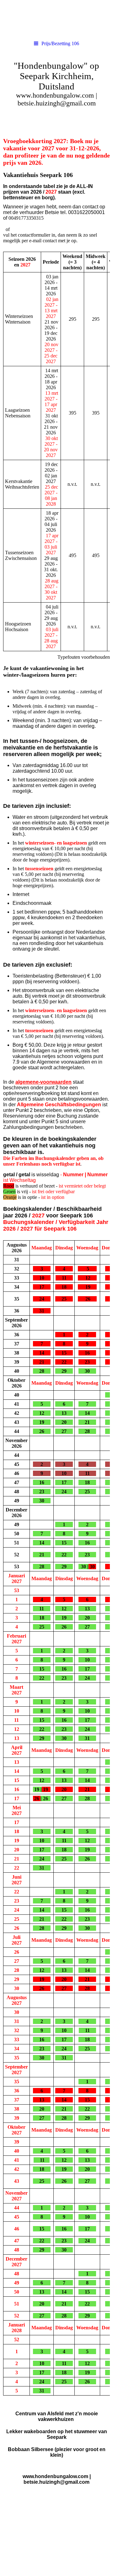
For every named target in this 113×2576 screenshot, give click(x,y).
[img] (56, 19)
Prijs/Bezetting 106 (60, 43)
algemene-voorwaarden (43, 1082)
